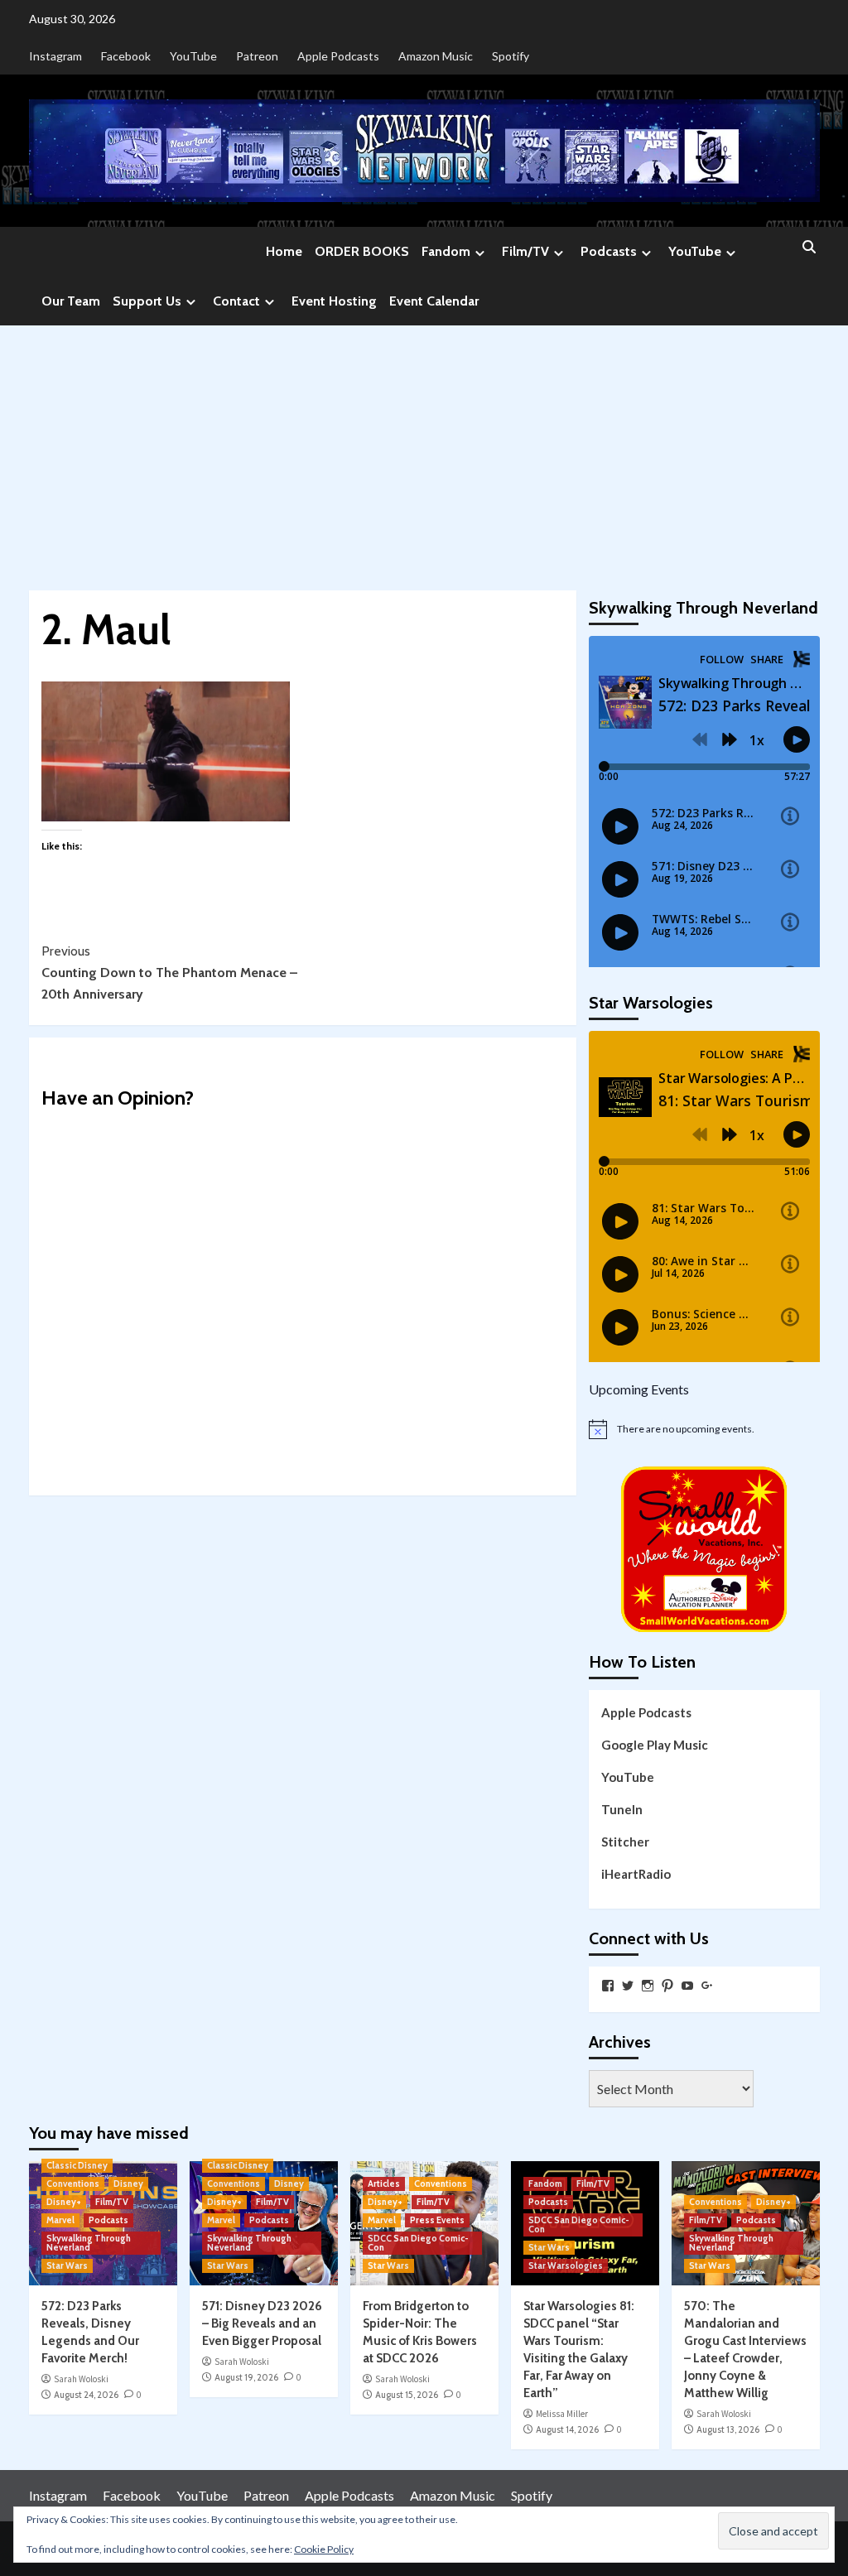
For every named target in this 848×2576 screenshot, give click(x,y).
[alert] (704, 1429)
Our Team (71, 301)
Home (284, 251)
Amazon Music (436, 56)
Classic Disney (77, 2165)
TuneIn (622, 1809)
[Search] (809, 248)
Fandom (446, 251)
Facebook (126, 56)
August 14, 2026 (567, 2429)
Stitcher (625, 1842)
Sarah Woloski (81, 2379)
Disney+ (64, 2202)
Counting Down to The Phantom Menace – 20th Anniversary (169, 972)
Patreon (257, 56)
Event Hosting (334, 301)
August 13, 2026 (728, 2429)
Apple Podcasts (338, 56)
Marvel (60, 2220)
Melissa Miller (562, 2414)
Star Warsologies (566, 2265)
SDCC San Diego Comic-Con (418, 2243)
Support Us (147, 301)
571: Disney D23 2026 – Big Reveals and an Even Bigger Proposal (262, 2323)
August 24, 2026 (86, 2395)
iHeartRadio (636, 1874)
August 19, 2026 (246, 2377)
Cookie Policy (324, 2549)
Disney (128, 2184)
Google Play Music (655, 1745)
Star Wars (67, 2265)
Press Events (437, 2220)
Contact (236, 301)
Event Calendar (434, 301)
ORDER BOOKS (362, 251)
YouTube (193, 56)
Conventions (73, 2184)
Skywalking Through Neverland (89, 2243)
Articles (384, 2184)
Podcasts (609, 251)
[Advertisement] (424, 450)
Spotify (511, 56)
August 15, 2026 (407, 2395)
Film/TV (525, 251)
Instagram (55, 56)
